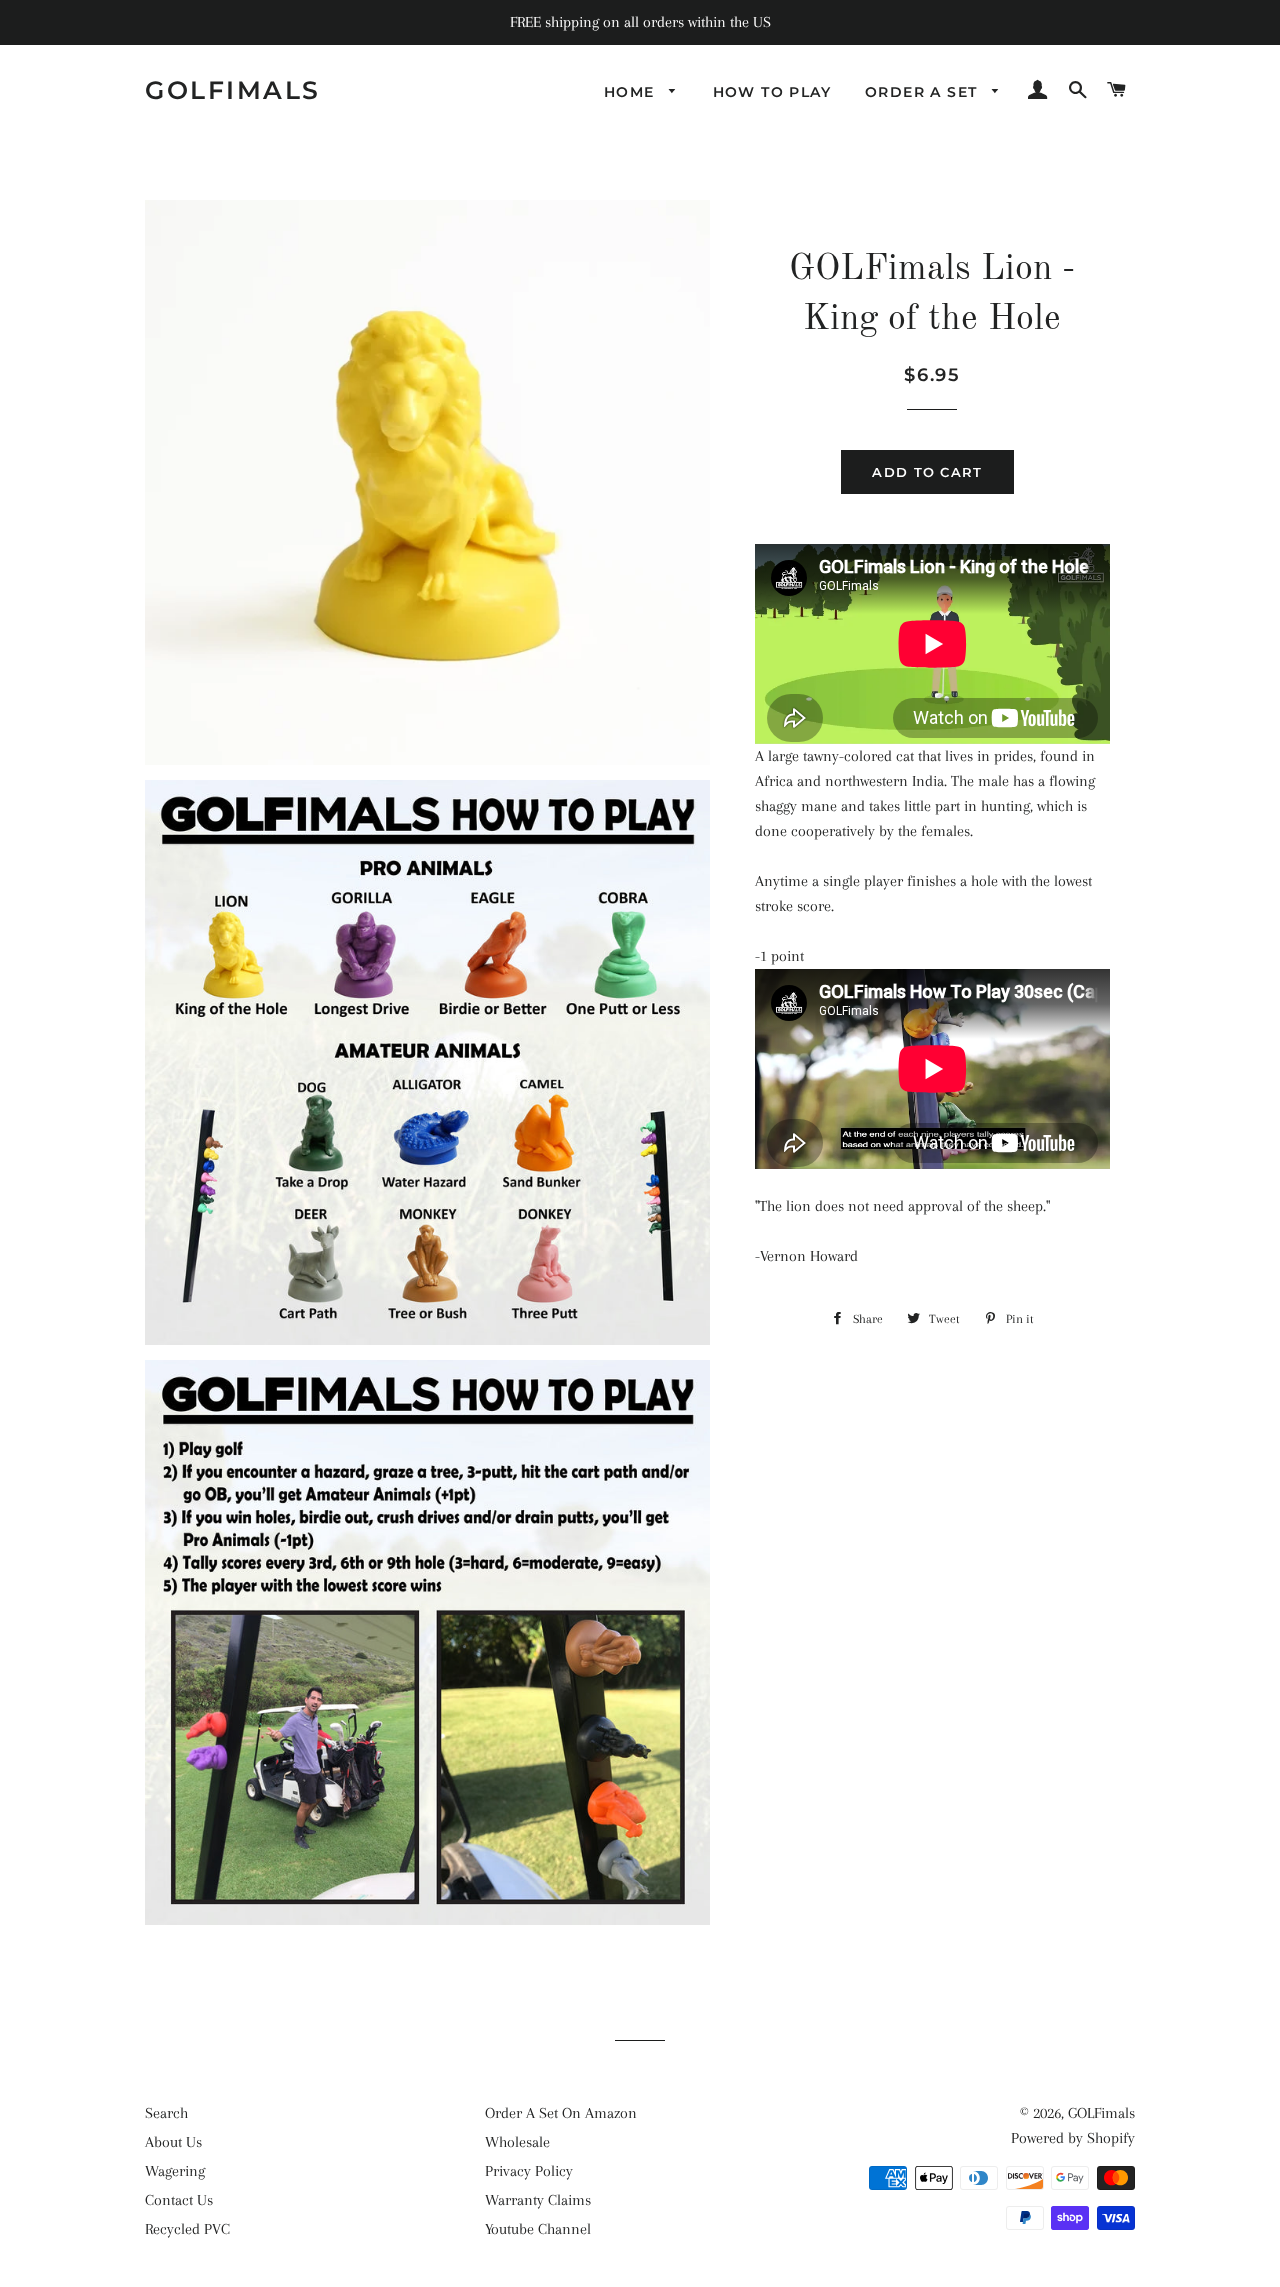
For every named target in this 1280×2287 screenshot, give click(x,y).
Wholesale (517, 2142)
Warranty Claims (538, 2200)
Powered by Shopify (1073, 2138)
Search (166, 2113)
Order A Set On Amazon (561, 2113)
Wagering (175, 2171)
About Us (173, 2142)
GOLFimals (233, 90)
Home (632, 92)
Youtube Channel (538, 2229)
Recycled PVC (187, 2229)
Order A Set (924, 92)
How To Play (772, 92)
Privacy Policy (529, 2171)
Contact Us (179, 2200)
